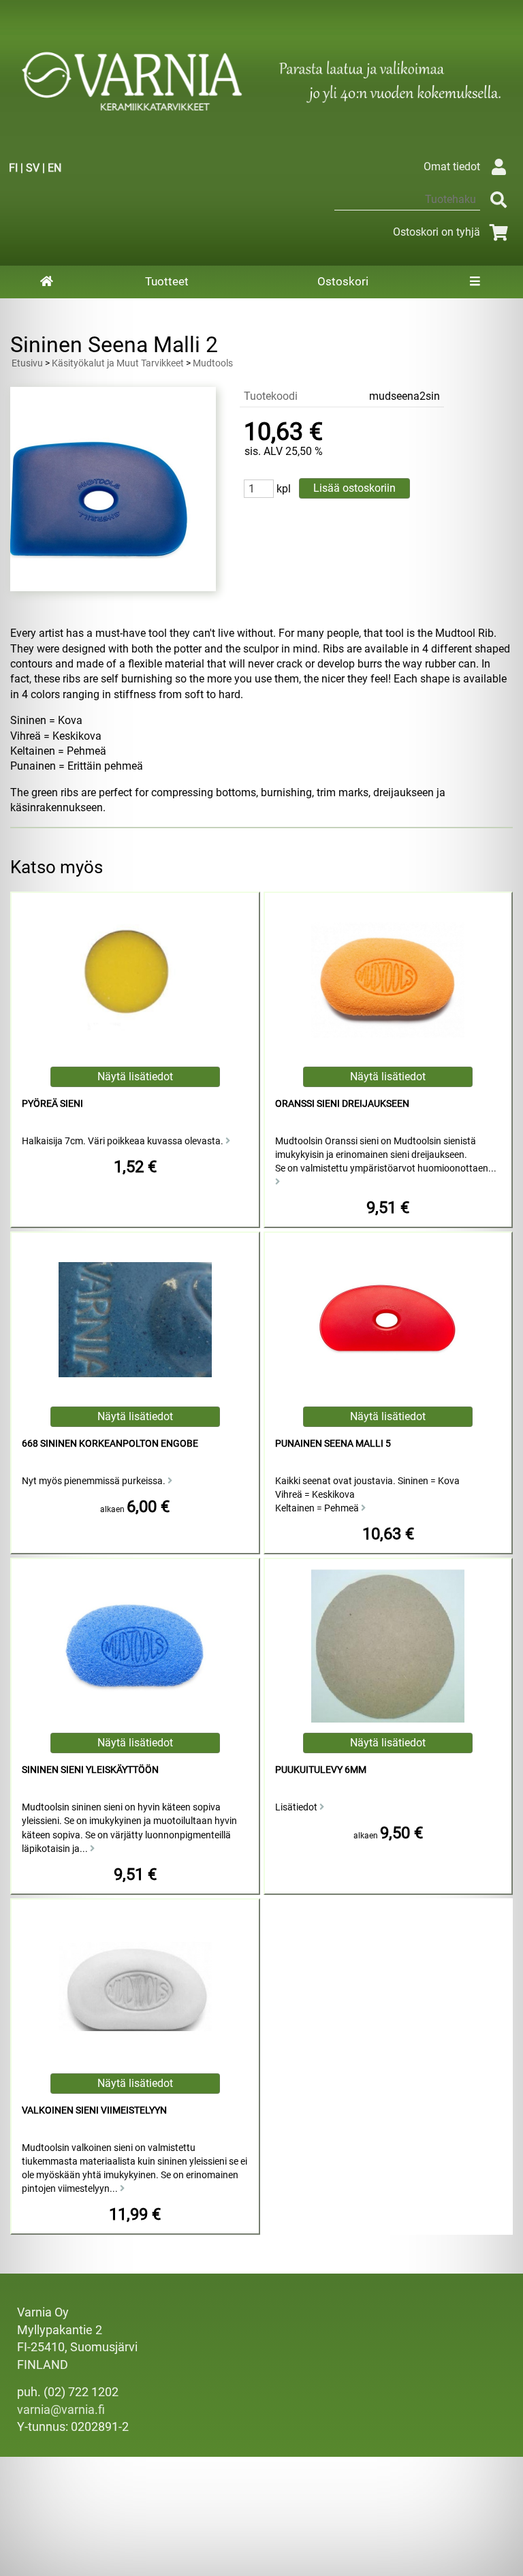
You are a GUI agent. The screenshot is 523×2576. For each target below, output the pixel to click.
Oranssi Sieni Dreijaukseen (342, 1104)
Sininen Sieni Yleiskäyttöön (90, 1770)
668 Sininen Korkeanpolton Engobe (110, 1444)
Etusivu (27, 363)
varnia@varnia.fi (61, 2410)
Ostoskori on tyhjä (437, 232)
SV (33, 168)
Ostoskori (343, 281)
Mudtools (213, 363)
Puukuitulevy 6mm (321, 1770)
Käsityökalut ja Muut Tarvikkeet (118, 363)
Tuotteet (167, 281)
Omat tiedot (452, 167)
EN (54, 168)
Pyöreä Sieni (52, 1104)
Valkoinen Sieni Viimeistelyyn (94, 2110)
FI (13, 168)
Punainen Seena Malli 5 (333, 1444)
